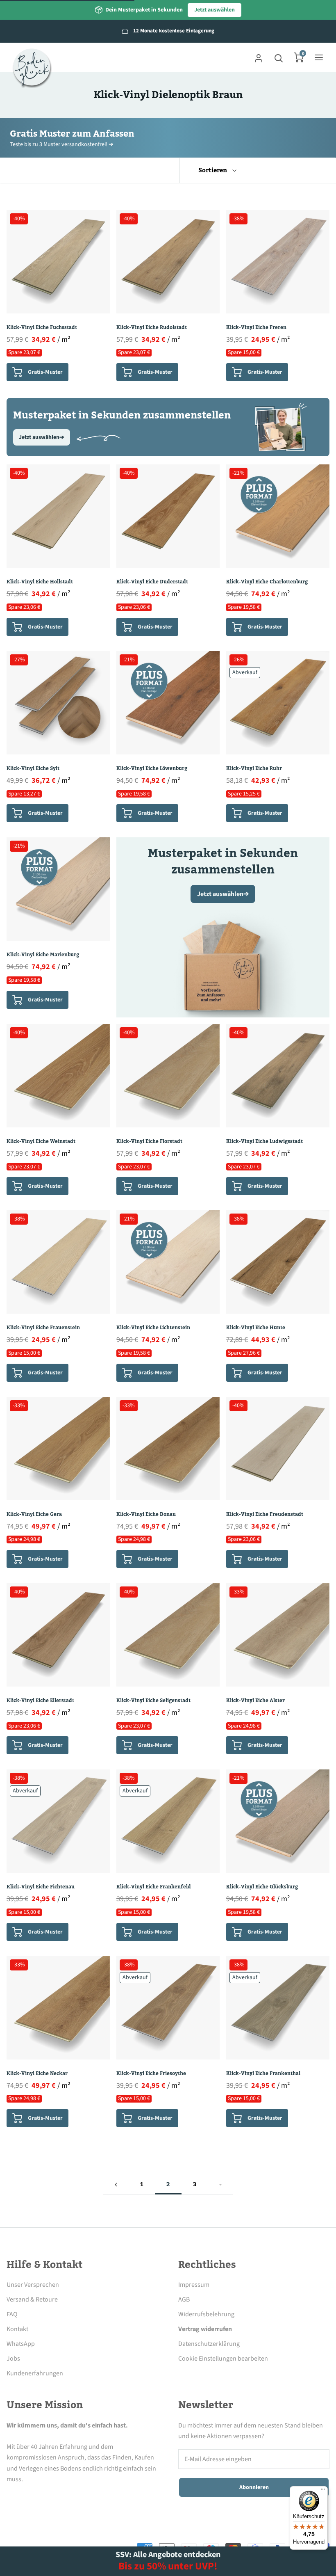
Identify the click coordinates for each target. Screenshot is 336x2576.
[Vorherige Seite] (116, 2185)
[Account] (259, 57)
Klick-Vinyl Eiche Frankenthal (263, 2073)
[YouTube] (79, 2498)
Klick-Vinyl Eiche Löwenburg (152, 768)
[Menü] (323, 2491)
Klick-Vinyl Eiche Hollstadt (40, 582)
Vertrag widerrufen (205, 2329)
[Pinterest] (57, 2498)
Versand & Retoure (32, 2299)
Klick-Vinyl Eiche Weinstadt (41, 1141)
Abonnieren (254, 2487)
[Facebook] (11, 2498)
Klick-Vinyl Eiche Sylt (33, 768)
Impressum (194, 2285)
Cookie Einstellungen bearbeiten (223, 2359)
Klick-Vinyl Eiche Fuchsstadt (42, 327)
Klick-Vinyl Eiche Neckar (37, 2073)
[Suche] (279, 57)
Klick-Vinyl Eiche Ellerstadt (40, 1701)
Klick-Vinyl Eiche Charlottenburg (267, 582)
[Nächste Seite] (220, 2185)
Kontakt (17, 2329)
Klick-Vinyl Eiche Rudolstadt (152, 327)
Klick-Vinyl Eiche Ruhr (254, 768)
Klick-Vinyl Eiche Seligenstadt (153, 1701)
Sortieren (213, 170)
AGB (184, 2299)
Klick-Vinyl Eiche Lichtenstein (153, 1328)
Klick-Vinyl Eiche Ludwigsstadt (264, 1141)
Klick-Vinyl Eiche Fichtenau (41, 1887)
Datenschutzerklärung (209, 2344)
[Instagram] (34, 2498)
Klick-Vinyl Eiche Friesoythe (151, 2073)
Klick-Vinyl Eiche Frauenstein (43, 1328)
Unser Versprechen (33, 2285)
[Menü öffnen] (319, 57)
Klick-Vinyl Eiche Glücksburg (262, 1887)
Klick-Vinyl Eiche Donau (146, 1514)
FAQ (12, 2314)
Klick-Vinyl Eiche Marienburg (43, 955)
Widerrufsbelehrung (206, 2314)
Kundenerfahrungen (35, 2373)
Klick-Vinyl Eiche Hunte (256, 1328)
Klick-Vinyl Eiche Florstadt (149, 1141)
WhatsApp (21, 2344)
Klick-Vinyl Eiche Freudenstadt (265, 1514)
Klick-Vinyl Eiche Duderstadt (152, 582)
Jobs (13, 2359)
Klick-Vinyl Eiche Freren (256, 327)
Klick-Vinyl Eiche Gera (34, 1514)
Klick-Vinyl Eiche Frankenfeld (154, 1887)
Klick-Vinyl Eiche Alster (255, 1701)
